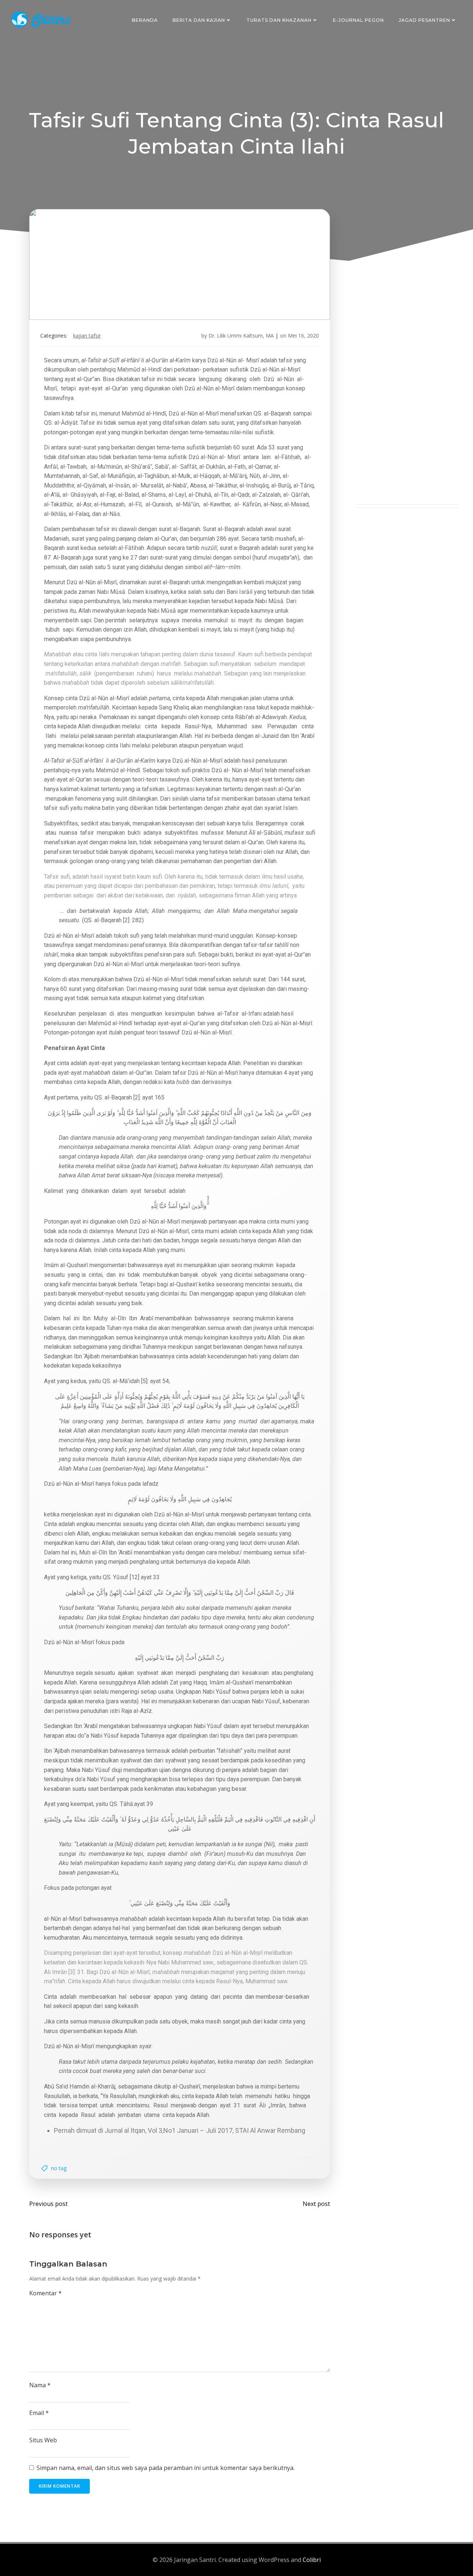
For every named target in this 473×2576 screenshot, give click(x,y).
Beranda (145, 20)
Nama (40, 2385)
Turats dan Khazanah (279, 20)
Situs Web (43, 2440)
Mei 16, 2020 (303, 336)
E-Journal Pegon (358, 20)
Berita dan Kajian (199, 20)
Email (39, 2413)
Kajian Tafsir (87, 336)
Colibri (312, 2560)
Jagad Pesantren (424, 20)
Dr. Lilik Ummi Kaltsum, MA (241, 336)
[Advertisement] (407, 393)
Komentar (45, 2293)
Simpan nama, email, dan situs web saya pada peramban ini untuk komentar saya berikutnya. (166, 2468)
